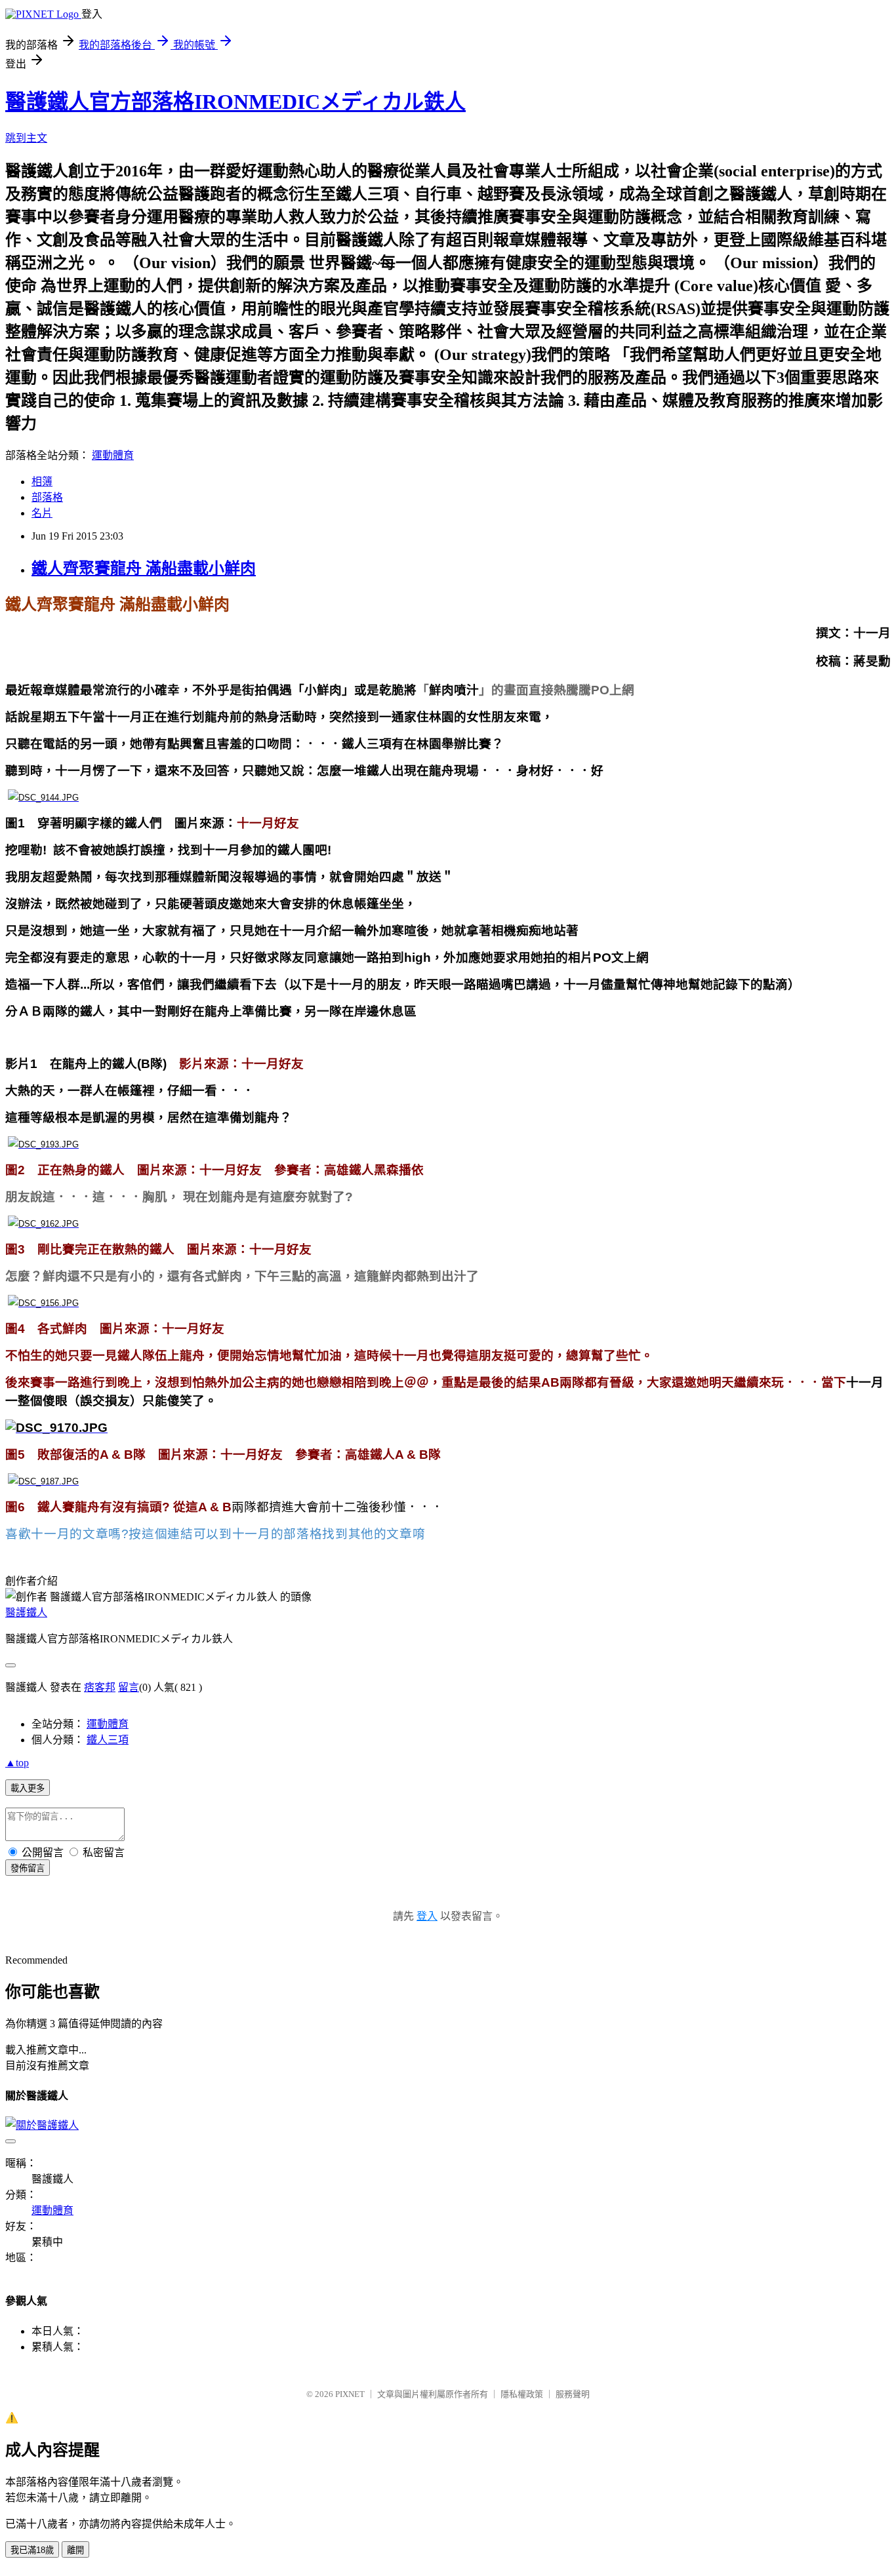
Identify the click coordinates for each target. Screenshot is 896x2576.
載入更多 (28, 1788)
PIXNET (350, 2394)
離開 (75, 2550)
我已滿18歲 (32, 2550)
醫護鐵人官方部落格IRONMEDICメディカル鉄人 (235, 102)
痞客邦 (100, 1687)
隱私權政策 (522, 2394)
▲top (17, 1763)
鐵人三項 (108, 1740)
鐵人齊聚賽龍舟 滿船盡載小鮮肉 (144, 568)
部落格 (47, 497)
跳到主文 (26, 138)
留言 (129, 1687)
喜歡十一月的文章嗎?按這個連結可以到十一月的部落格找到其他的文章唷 (215, 1534)
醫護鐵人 (26, 1613)
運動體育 (113, 455)
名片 (42, 513)
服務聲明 (573, 2394)
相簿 (42, 482)
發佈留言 (28, 1868)
